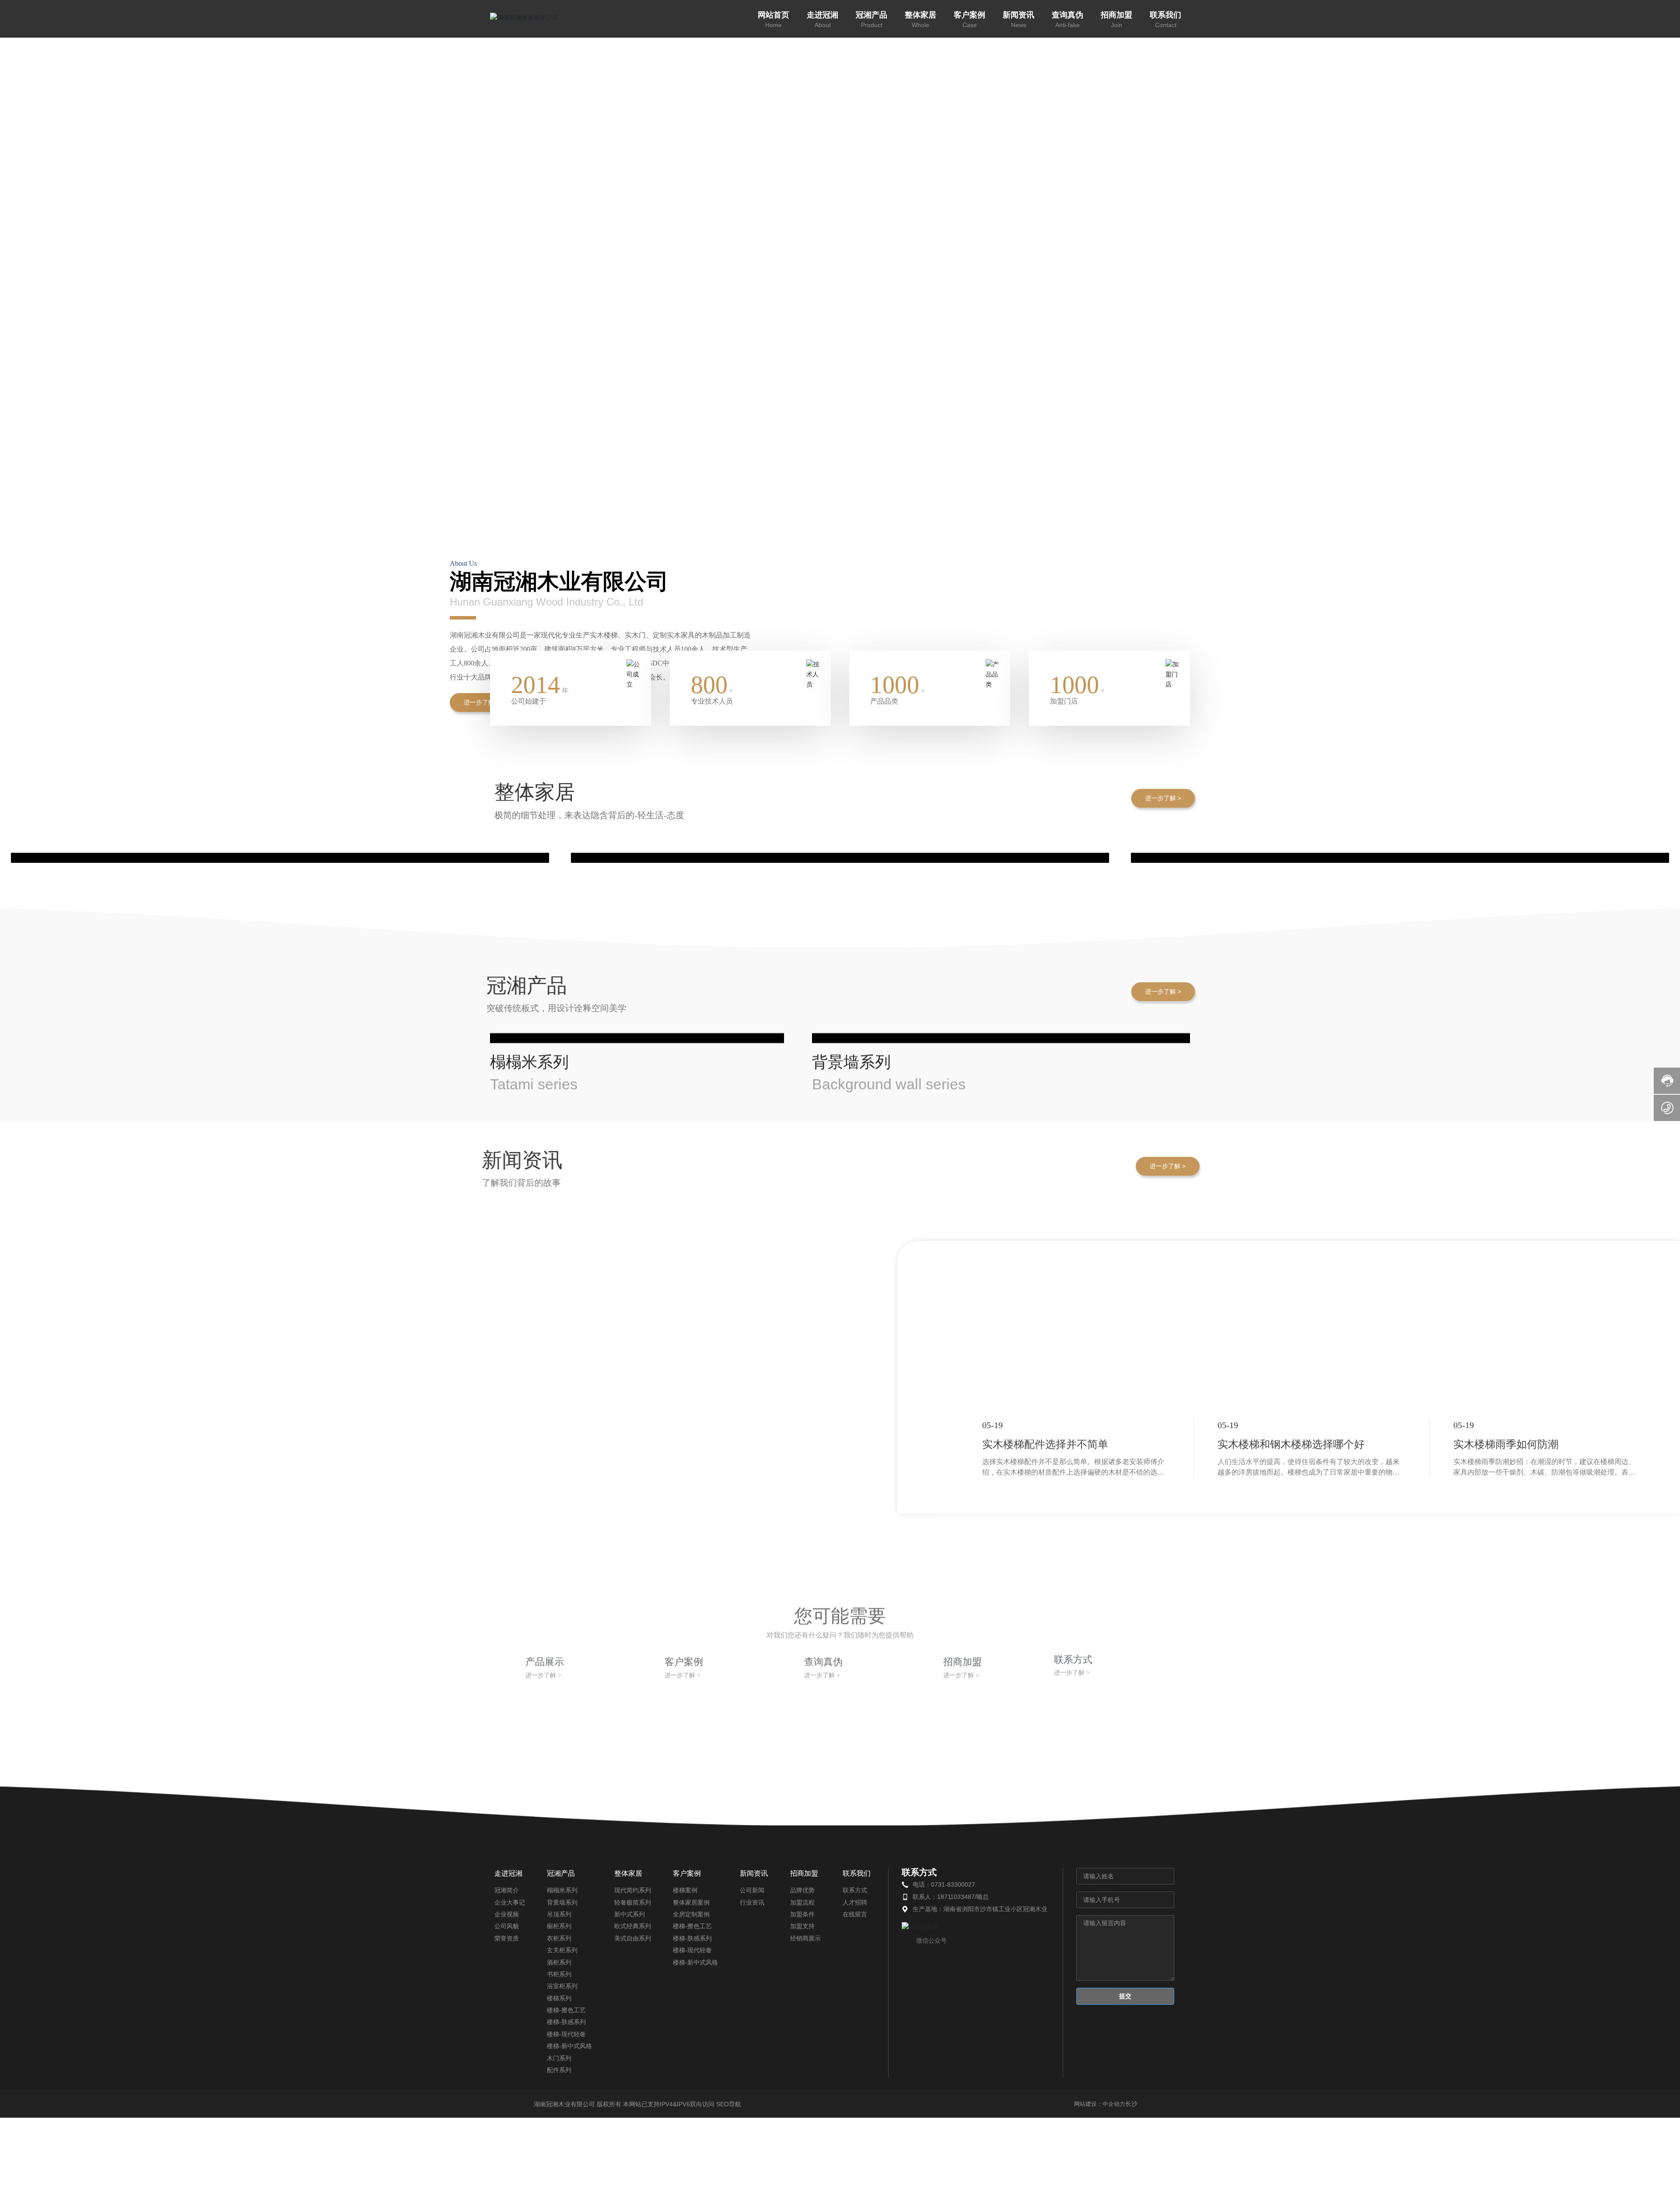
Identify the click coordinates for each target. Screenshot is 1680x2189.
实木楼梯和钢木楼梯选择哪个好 (1291, 2178)
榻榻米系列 (529, 1764)
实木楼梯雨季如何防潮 (1506, 2178)
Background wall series (889, 1836)
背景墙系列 (851, 1814)
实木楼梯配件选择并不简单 (1045, 2178)
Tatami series (534, 1786)
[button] (1658, 233)
